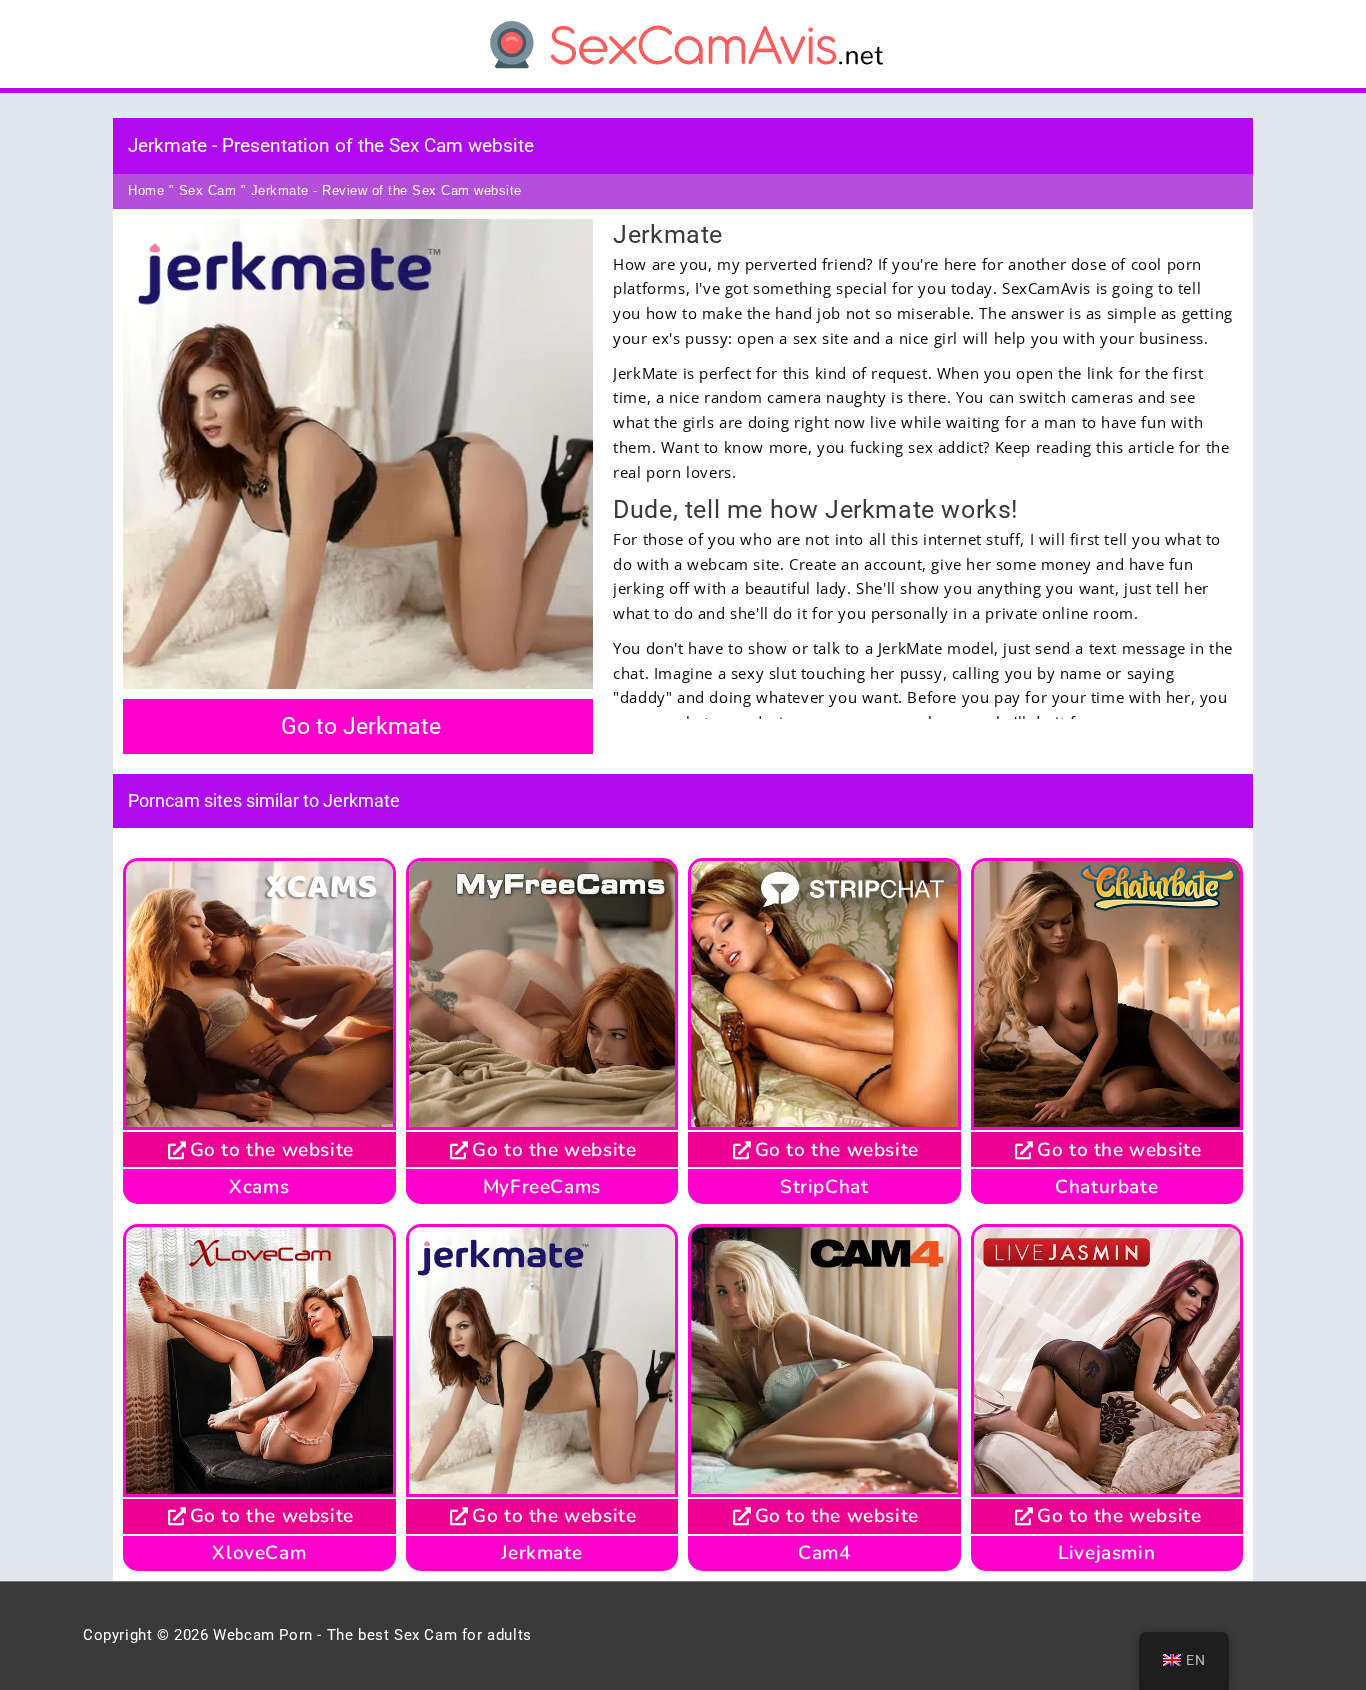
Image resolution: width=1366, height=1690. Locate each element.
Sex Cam (208, 190)
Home (146, 190)
